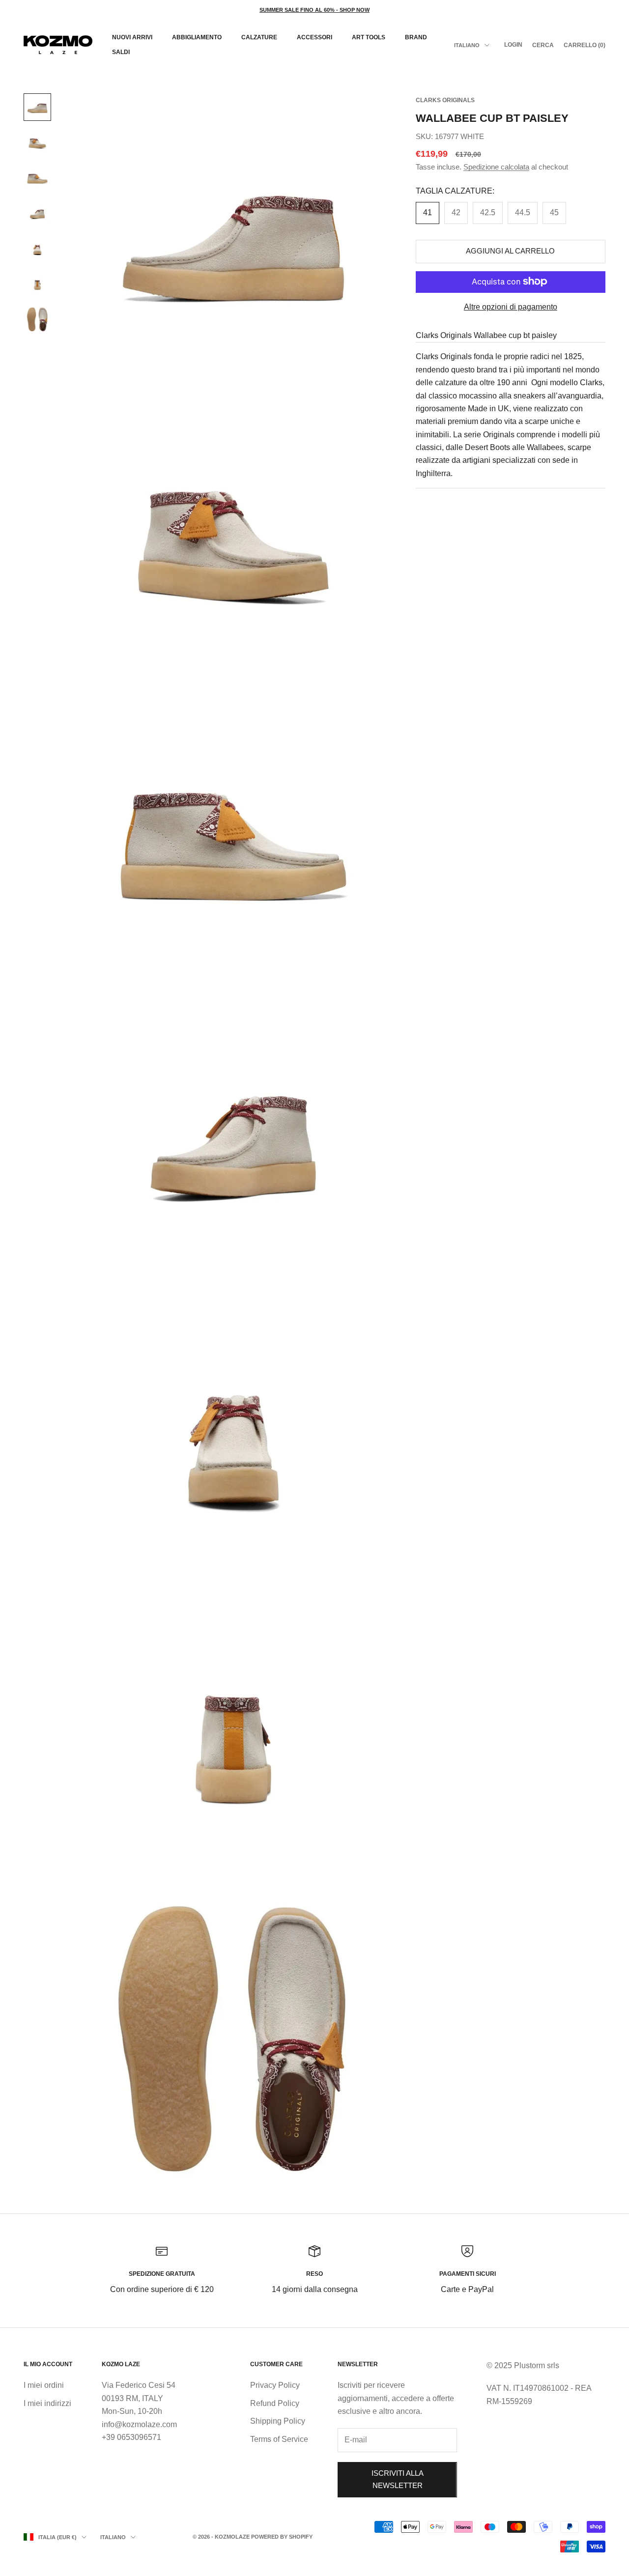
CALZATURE (259, 37)
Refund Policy (275, 2403)
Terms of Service (279, 2439)
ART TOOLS (369, 37)
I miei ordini (44, 2385)
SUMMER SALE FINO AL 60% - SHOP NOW (314, 10)
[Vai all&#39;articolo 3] (37, 178)
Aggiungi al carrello (510, 251)
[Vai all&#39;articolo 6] (37, 284)
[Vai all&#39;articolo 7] (37, 319)
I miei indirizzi (47, 2403)
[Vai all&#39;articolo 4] (37, 213)
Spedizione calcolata (496, 167)
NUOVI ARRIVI (132, 37)
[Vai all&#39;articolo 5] (37, 249)
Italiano (467, 45)
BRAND (416, 37)
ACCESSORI (314, 37)
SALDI (121, 52)
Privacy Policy (275, 2385)
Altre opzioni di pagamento (511, 306)
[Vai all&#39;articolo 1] (37, 107)
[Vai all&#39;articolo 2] (37, 142)
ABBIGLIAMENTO (197, 37)
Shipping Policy (278, 2421)
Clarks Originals (445, 100)
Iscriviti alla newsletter (398, 2479)
